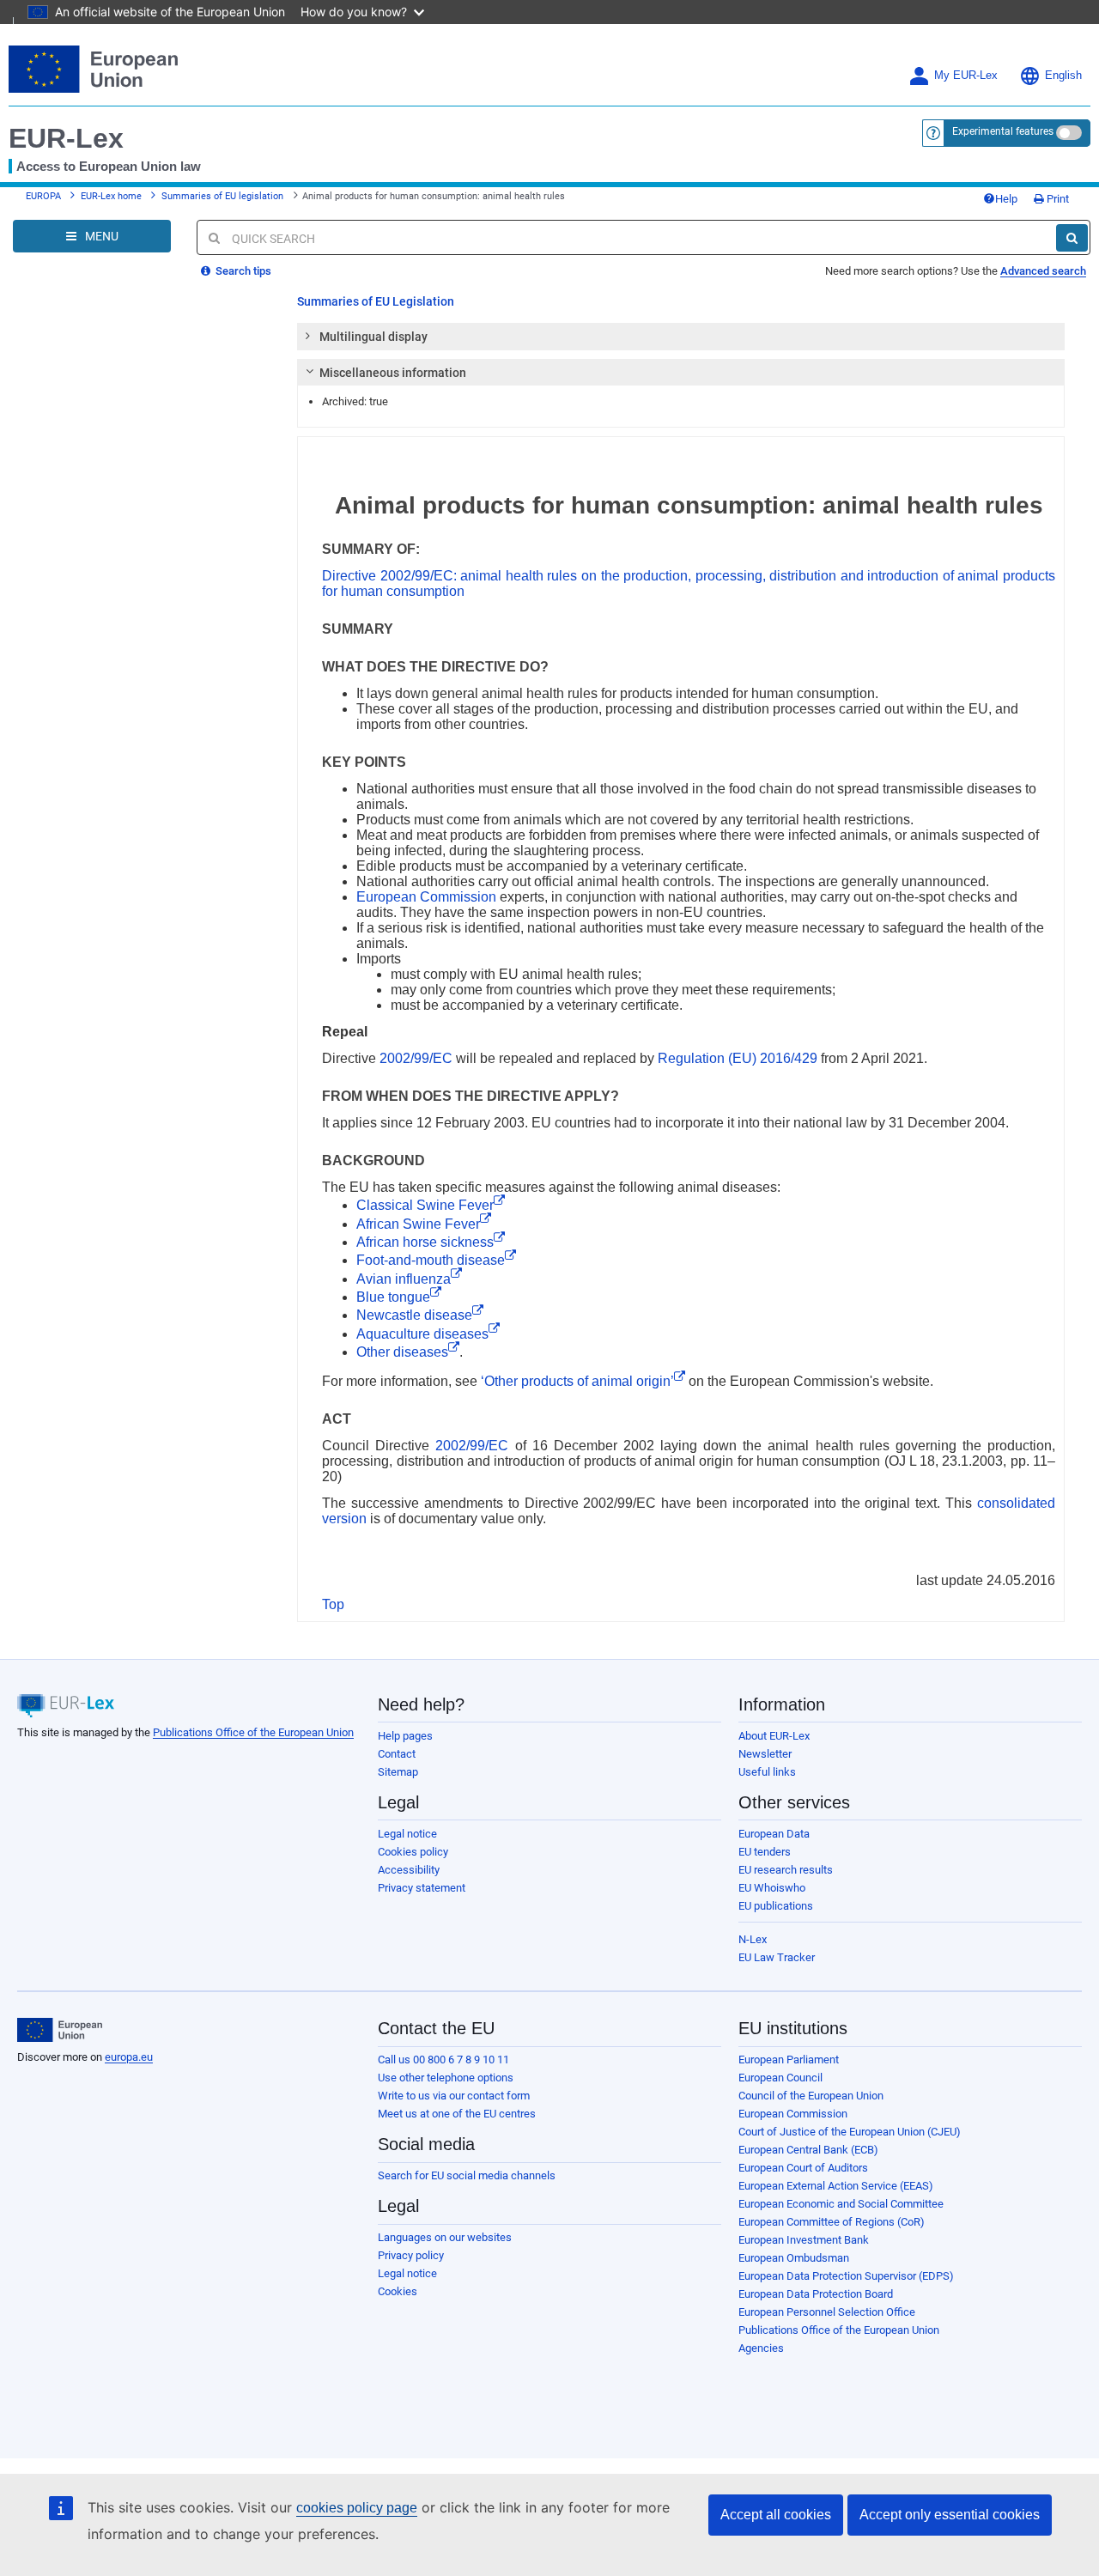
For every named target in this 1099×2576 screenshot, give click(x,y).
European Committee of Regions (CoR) (832, 2222)
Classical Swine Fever (425, 1205)
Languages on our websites (445, 2237)
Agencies (761, 2348)
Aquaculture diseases (422, 1334)
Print (1056, 199)
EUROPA (43, 196)
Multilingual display (373, 337)
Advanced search (1043, 271)
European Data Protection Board (816, 2294)
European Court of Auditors (803, 2168)
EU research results (786, 1870)
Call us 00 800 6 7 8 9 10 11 (443, 2060)
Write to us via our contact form (454, 2096)
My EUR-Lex (966, 76)
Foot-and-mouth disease (431, 1260)
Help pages (405, 1736)
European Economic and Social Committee (841, 2204)
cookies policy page (357, 2508)
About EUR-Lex (774, 1736)
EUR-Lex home (111, 196)
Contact (397, 1754)
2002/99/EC (416, 1058)
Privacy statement (422, 1888)
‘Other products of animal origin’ (577, 1381)
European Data (774, 1834)
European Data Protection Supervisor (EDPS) (846, 2276)
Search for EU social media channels (467, 2175)
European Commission (426, 897)
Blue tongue (393, 1297)
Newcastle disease (414, 1315)
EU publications (776, 1906)
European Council (780, 2078)
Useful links (767, 1772)
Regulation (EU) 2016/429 (738, 1058)
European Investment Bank (804, 2240)
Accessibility (409, 1870)
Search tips (242, 271)
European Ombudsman (794, 2258)
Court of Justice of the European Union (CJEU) (850, 2132)
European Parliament (789, 2060)
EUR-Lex (66, 138)
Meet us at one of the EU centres (457, 2114)
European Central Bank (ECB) (808, 2150)
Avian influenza (404, 1279)
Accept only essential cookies (950, 2515)
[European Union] (60, 2030)
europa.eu (129, 2057)
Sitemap (398, 1772)
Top (333, 1604)
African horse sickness (425, 1242)
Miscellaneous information (393, 373)
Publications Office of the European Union (253, 1732)
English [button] (1063, 76)
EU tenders (765, 1852)
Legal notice (407, 1834)
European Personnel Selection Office (827, 2312)
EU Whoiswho (772, 1888)
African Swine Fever (418, 1224)
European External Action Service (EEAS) (836, 2186)
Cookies (398, 2291)
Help (1006, 199)
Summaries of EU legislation (222, 196)
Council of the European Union (811, 2096)
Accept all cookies (776, 2515)
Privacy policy (411, 2255)
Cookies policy (413, 1852)
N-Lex (753, 1939)
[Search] (1072, 238)
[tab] (681, 337)
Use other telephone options (446, 2078)
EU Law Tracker (777, 1957)
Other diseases (402, 1352)
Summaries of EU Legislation (376, 301)
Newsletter (765, 1754)
